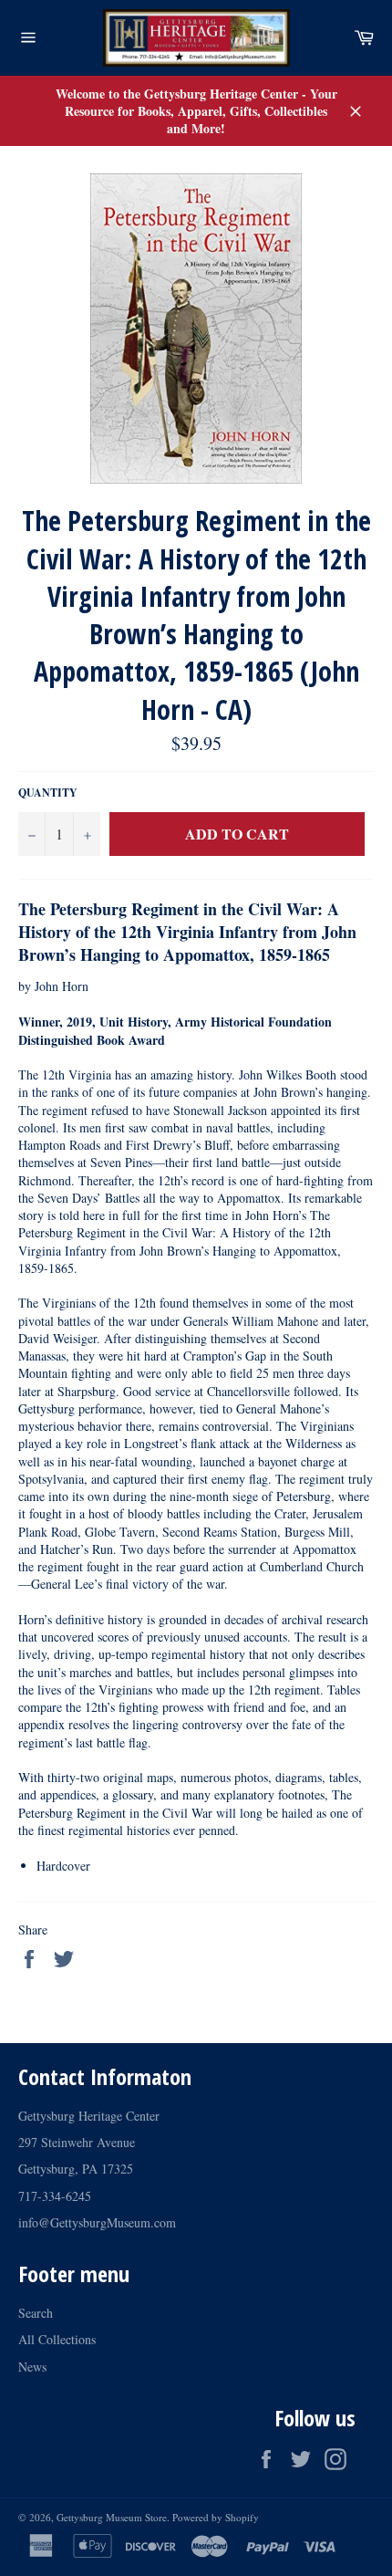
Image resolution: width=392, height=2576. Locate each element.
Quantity (48, 793)
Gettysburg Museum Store (112, 2517)
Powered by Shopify (216, 2517)
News (32, 2367)
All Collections (57, 2339)
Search (36, 2313)
